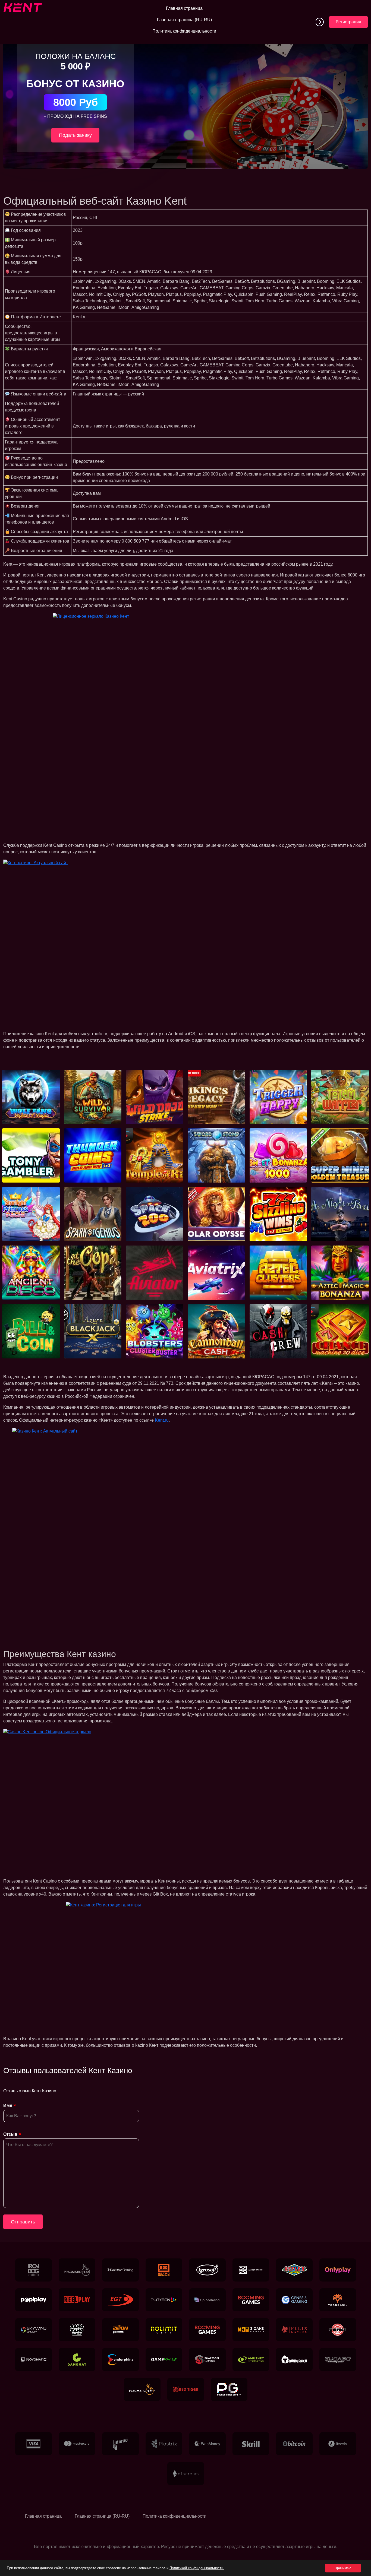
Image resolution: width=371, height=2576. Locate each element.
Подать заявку (75, 135)
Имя (8, 2106)
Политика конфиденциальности (184, 31)
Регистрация (348, 22)
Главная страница (184, 8)
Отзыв (10, 2134)
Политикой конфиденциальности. (197, 2568)
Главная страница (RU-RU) (184, 20)
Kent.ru (162, 1420)
